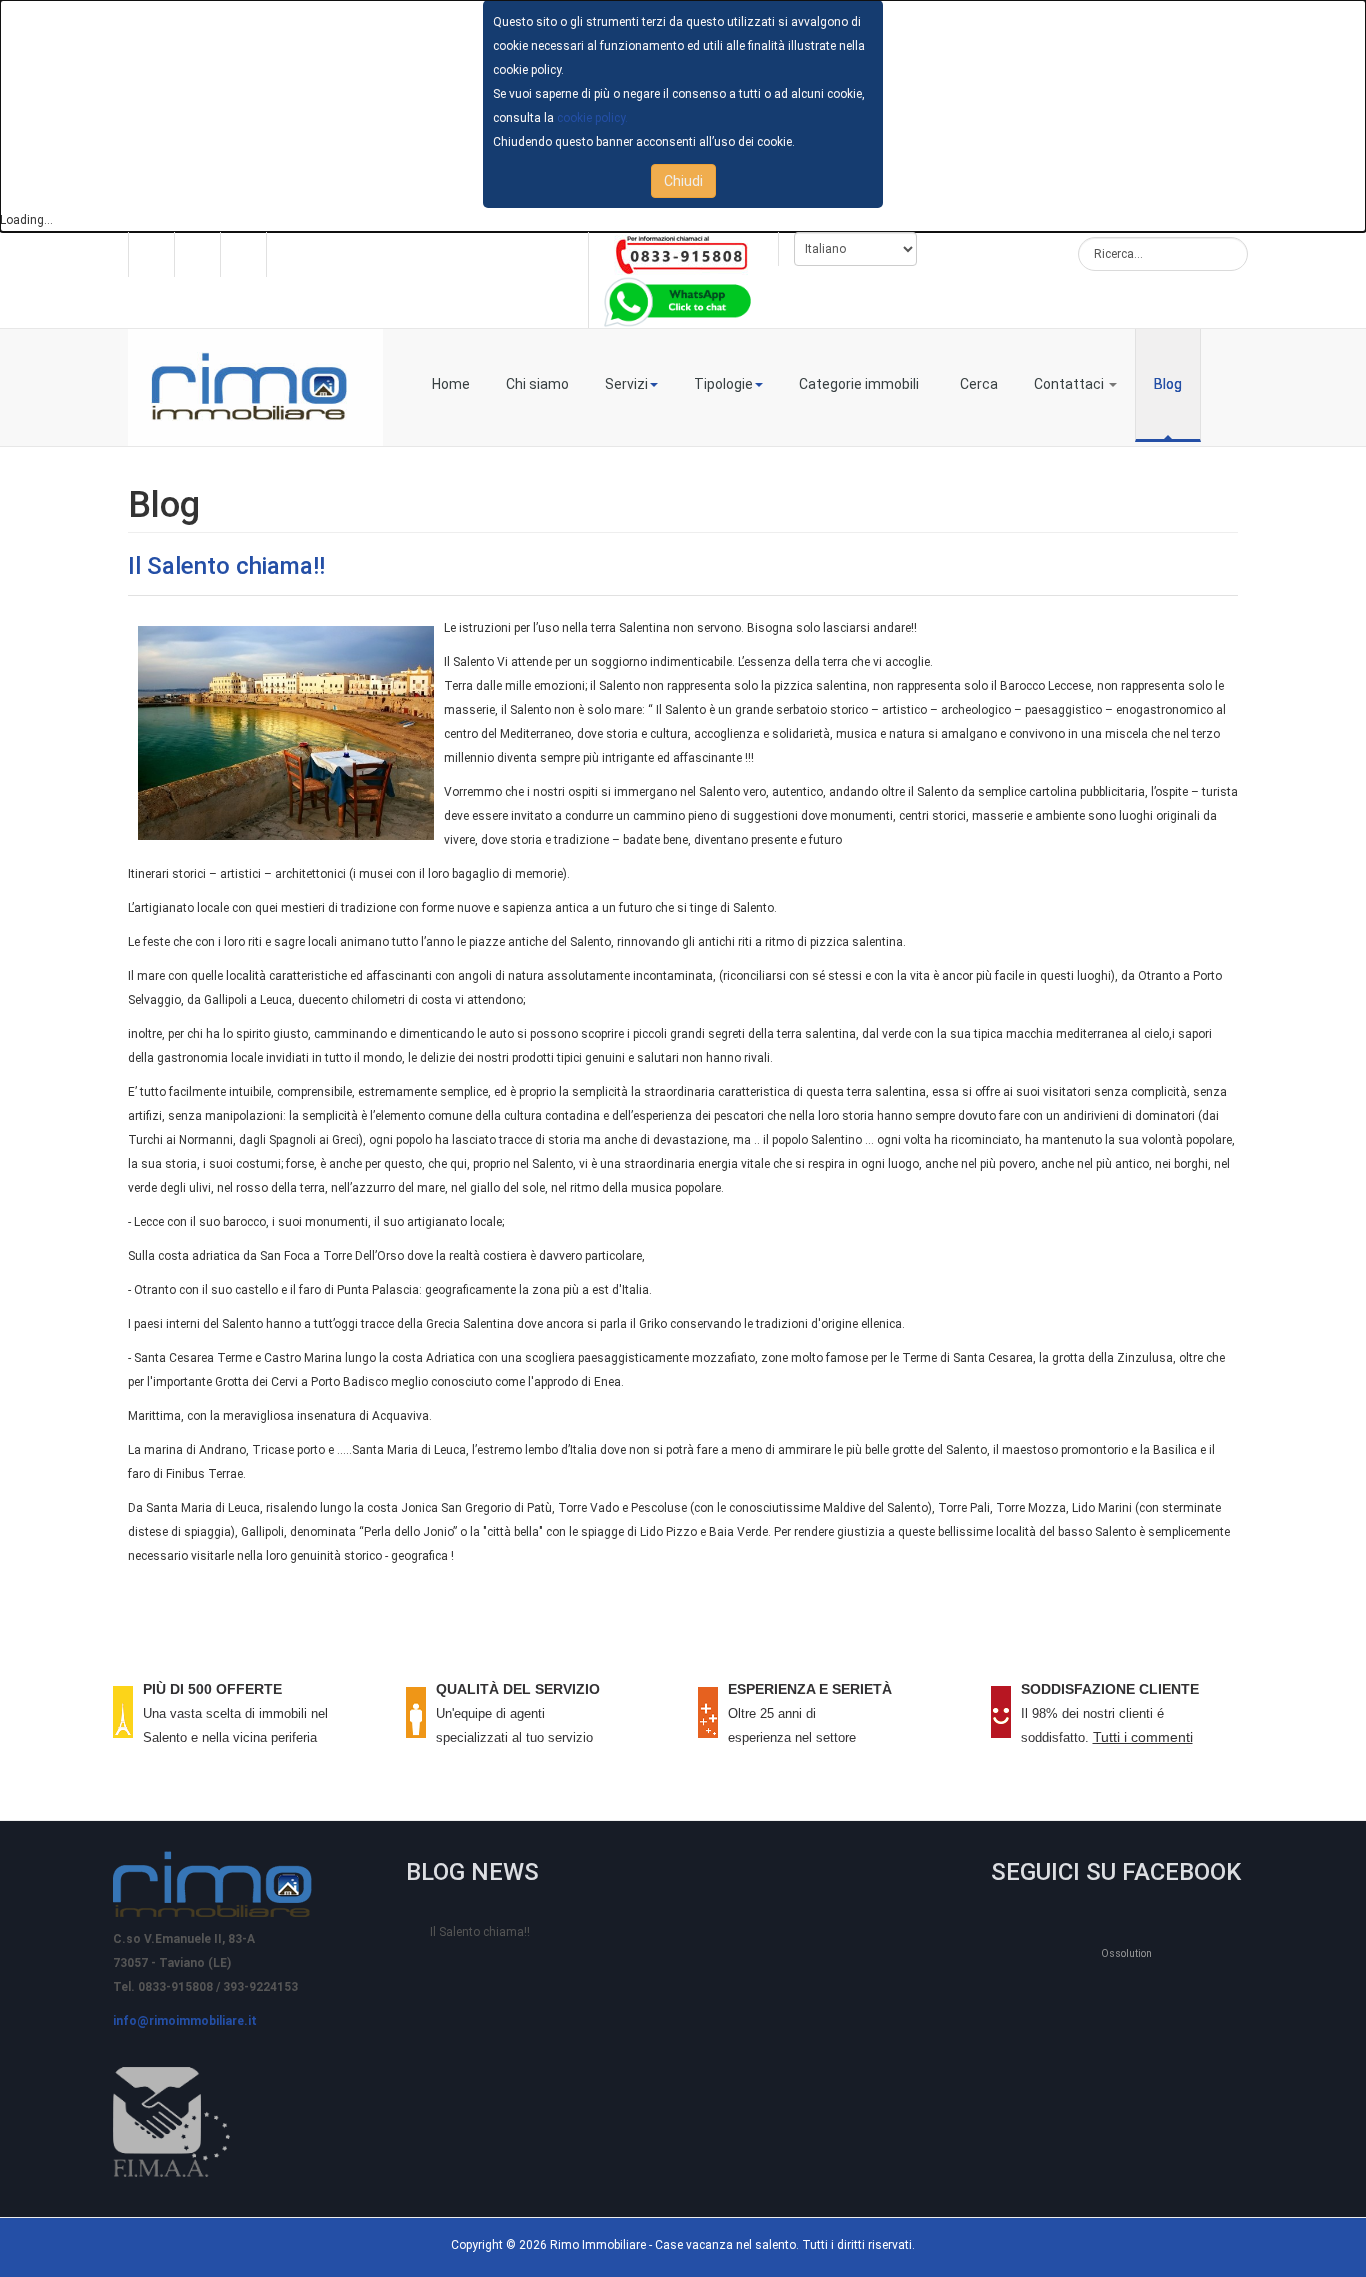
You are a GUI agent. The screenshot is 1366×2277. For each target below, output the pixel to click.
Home (451, 384)
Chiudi (683, 181)
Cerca (979, 384)
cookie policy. (592, 118)
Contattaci (1070, 384)
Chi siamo (537, 384)
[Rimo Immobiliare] (255, 387)
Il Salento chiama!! (226, 566)
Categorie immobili (859, 384)
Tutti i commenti (1143, 1737)
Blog (1168, 384)
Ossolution (1126, 1953)
